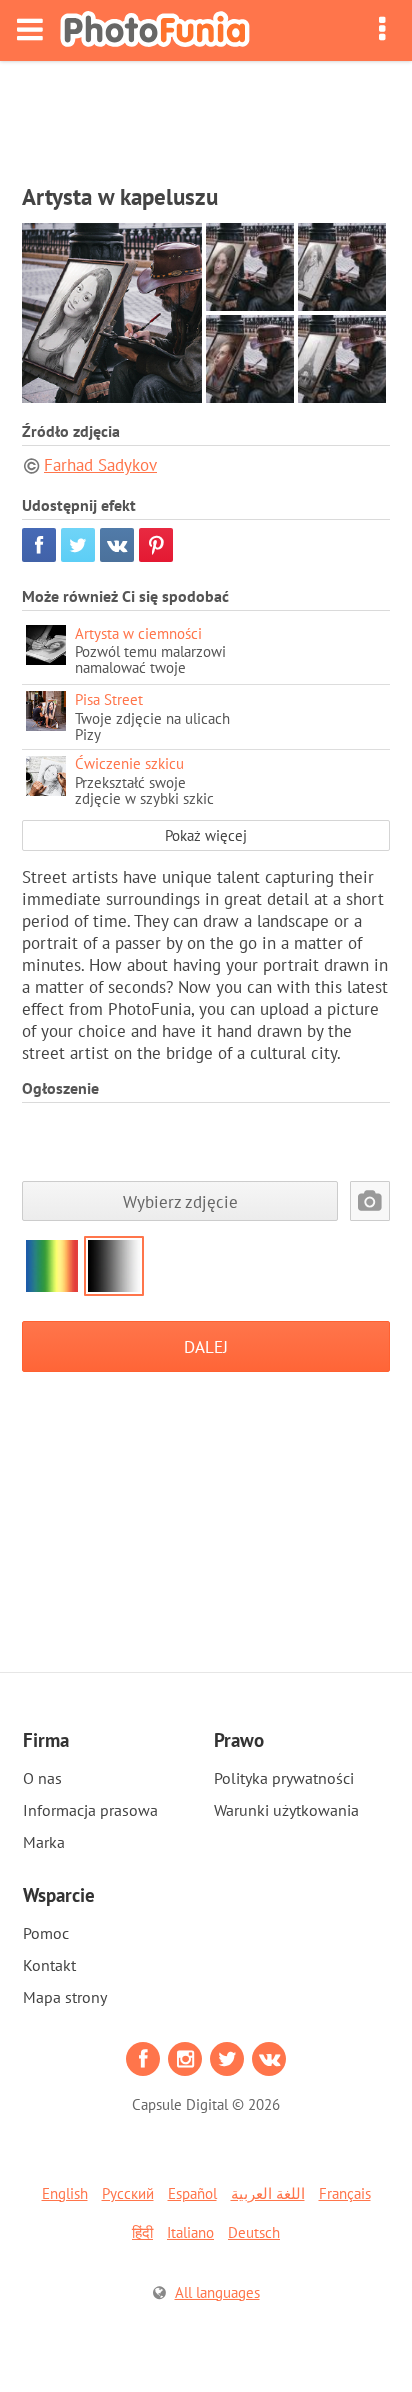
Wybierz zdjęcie (180, 1201)
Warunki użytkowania (286, 1810)
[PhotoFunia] (155, 30)
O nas (42, 1778)
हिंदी (142, 2232)
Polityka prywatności (284, 1778)
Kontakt (49, 1965)
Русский (128, 2193)
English (65, 2193)
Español (192, 2193)
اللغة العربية (268, 2193)
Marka (44, 1842)
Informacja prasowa (90, 1810)
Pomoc (46, 1933)
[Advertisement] (206, 116)
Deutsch (254, 2232)
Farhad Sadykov (100, 465)
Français (345, 2193)
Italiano (190, 2232)
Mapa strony (65, 1997)
